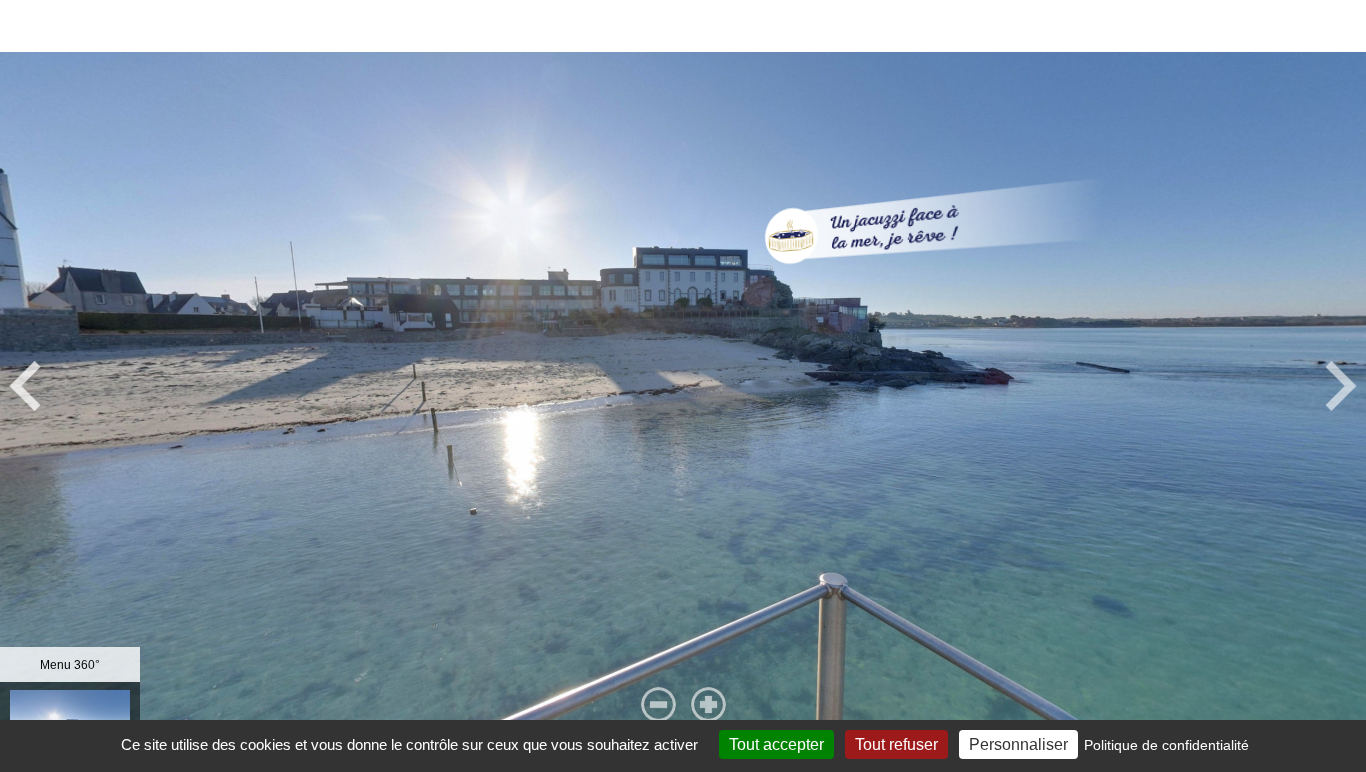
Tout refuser (896, 744)
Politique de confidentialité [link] (1166, 745)
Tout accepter (776, 744)
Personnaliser (1018, 744)
